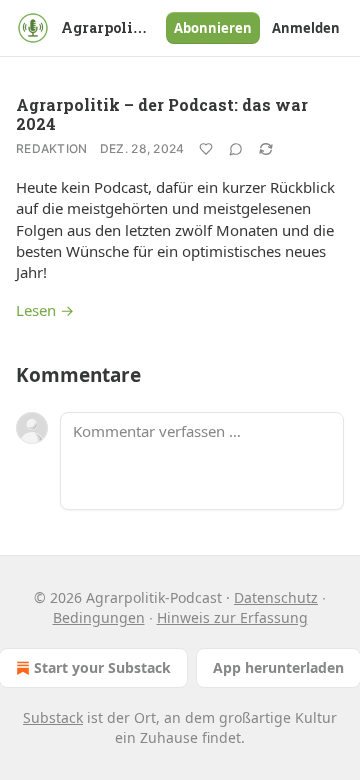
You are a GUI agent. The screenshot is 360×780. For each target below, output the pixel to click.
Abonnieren (213, 28)
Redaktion (52, 148)
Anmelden (306, 28)
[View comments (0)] (236, 149)
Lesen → (45, 310)
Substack (53, 717)
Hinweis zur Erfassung (232, 617)
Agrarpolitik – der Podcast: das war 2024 (162, 114)
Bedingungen (99, 617)
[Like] (206, 149)
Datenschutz (276, 597)
